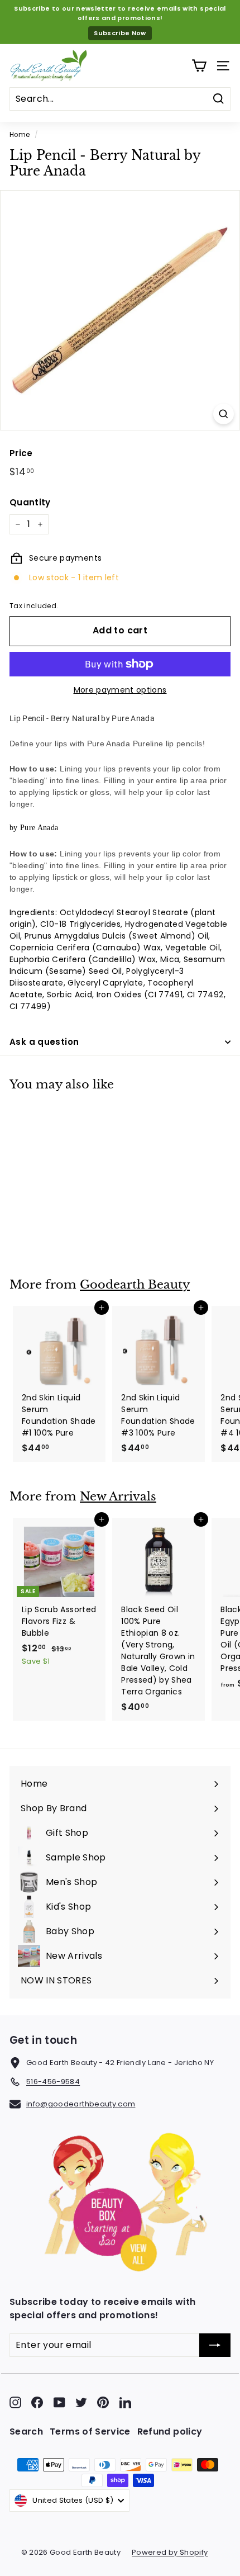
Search (26, 2431)
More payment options (120, 690)
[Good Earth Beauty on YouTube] (59, 2402)
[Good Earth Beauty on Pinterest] (103, 2402)
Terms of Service (90, 2431)
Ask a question (44, 1042)
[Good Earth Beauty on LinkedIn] (125, 2402)
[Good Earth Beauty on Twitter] (81, 2402)
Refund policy (170, 2431)
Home (20, 135)
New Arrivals (118, 1497)
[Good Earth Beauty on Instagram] (15, 2402)
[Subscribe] (215, 2345)
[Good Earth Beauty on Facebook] (37, 2402)
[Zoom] (224, 414)
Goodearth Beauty (135, 1285)
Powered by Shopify (170, 2552)
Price (21, 453)
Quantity (30, 502)
